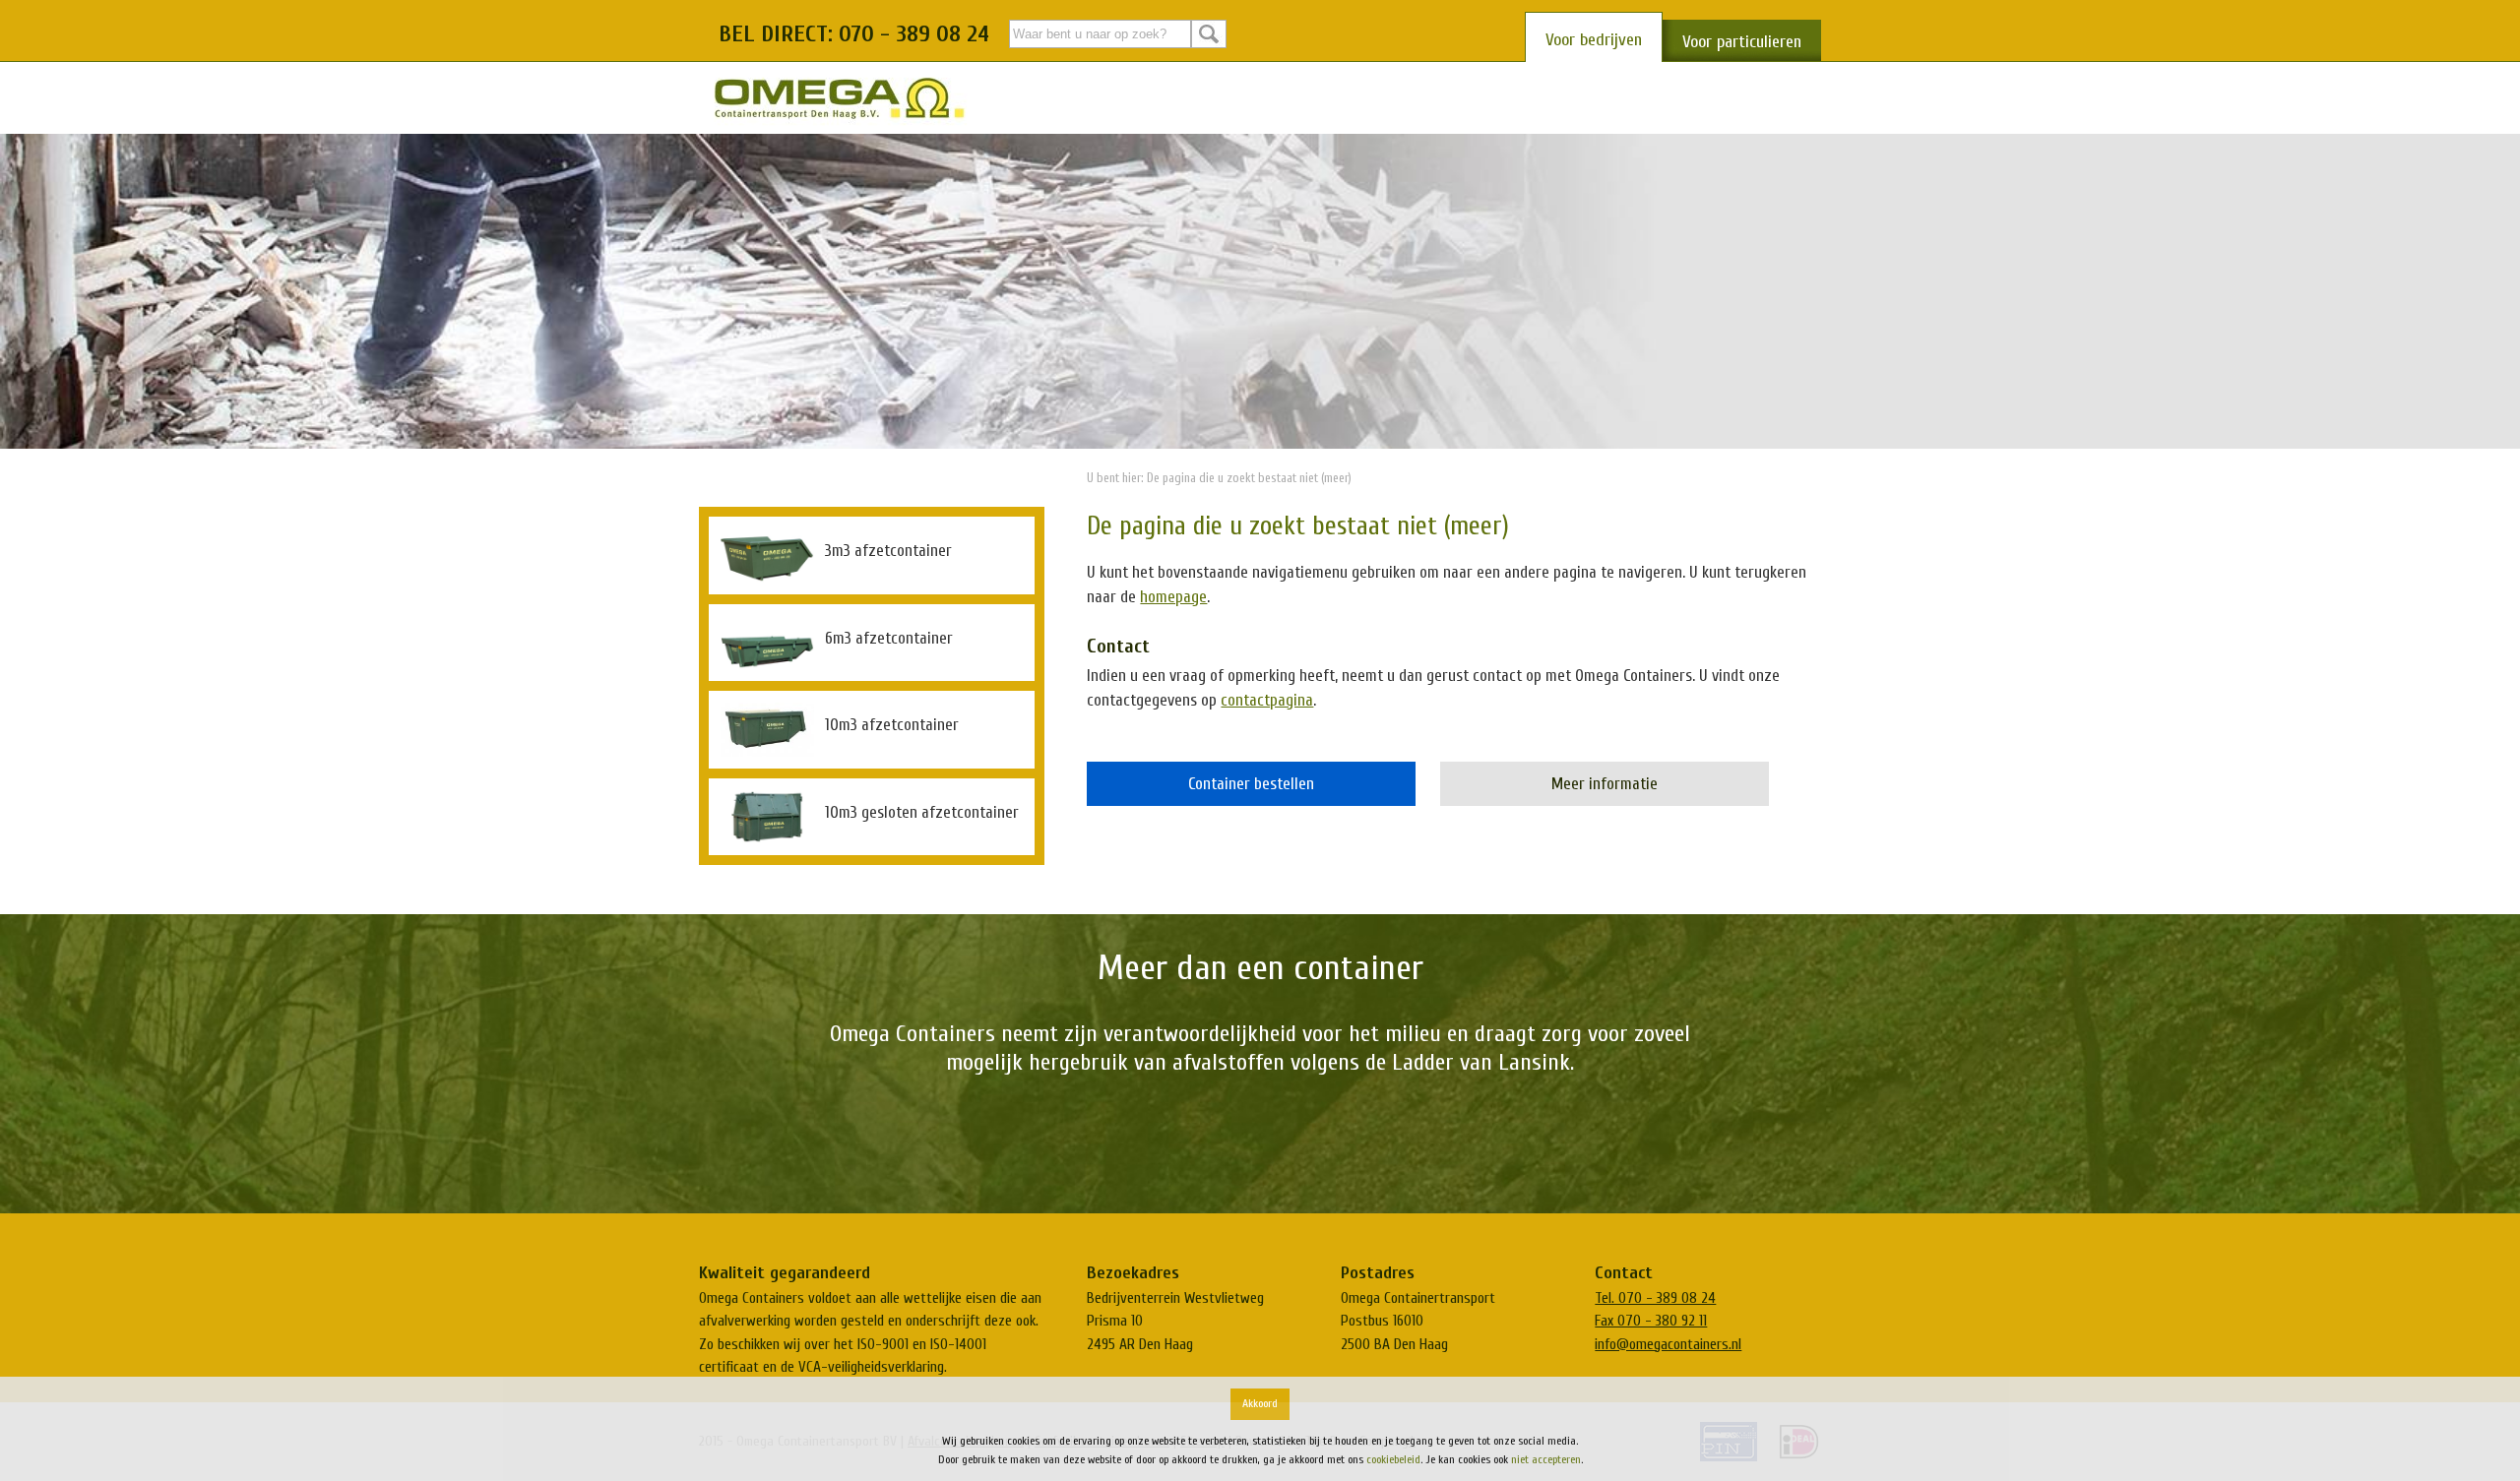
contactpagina (1267, 700)
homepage (1173, 597)
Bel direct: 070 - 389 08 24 (854, 34)
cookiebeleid (1393, 1459)
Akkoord (1260, 1403)
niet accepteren (1546, 1459)
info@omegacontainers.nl (1668, 1344)
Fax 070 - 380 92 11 (1651, 1321)
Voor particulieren (1742, 42)
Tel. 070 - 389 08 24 (1655, 1298)
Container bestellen (1251, 784)
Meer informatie (1605, 784)
